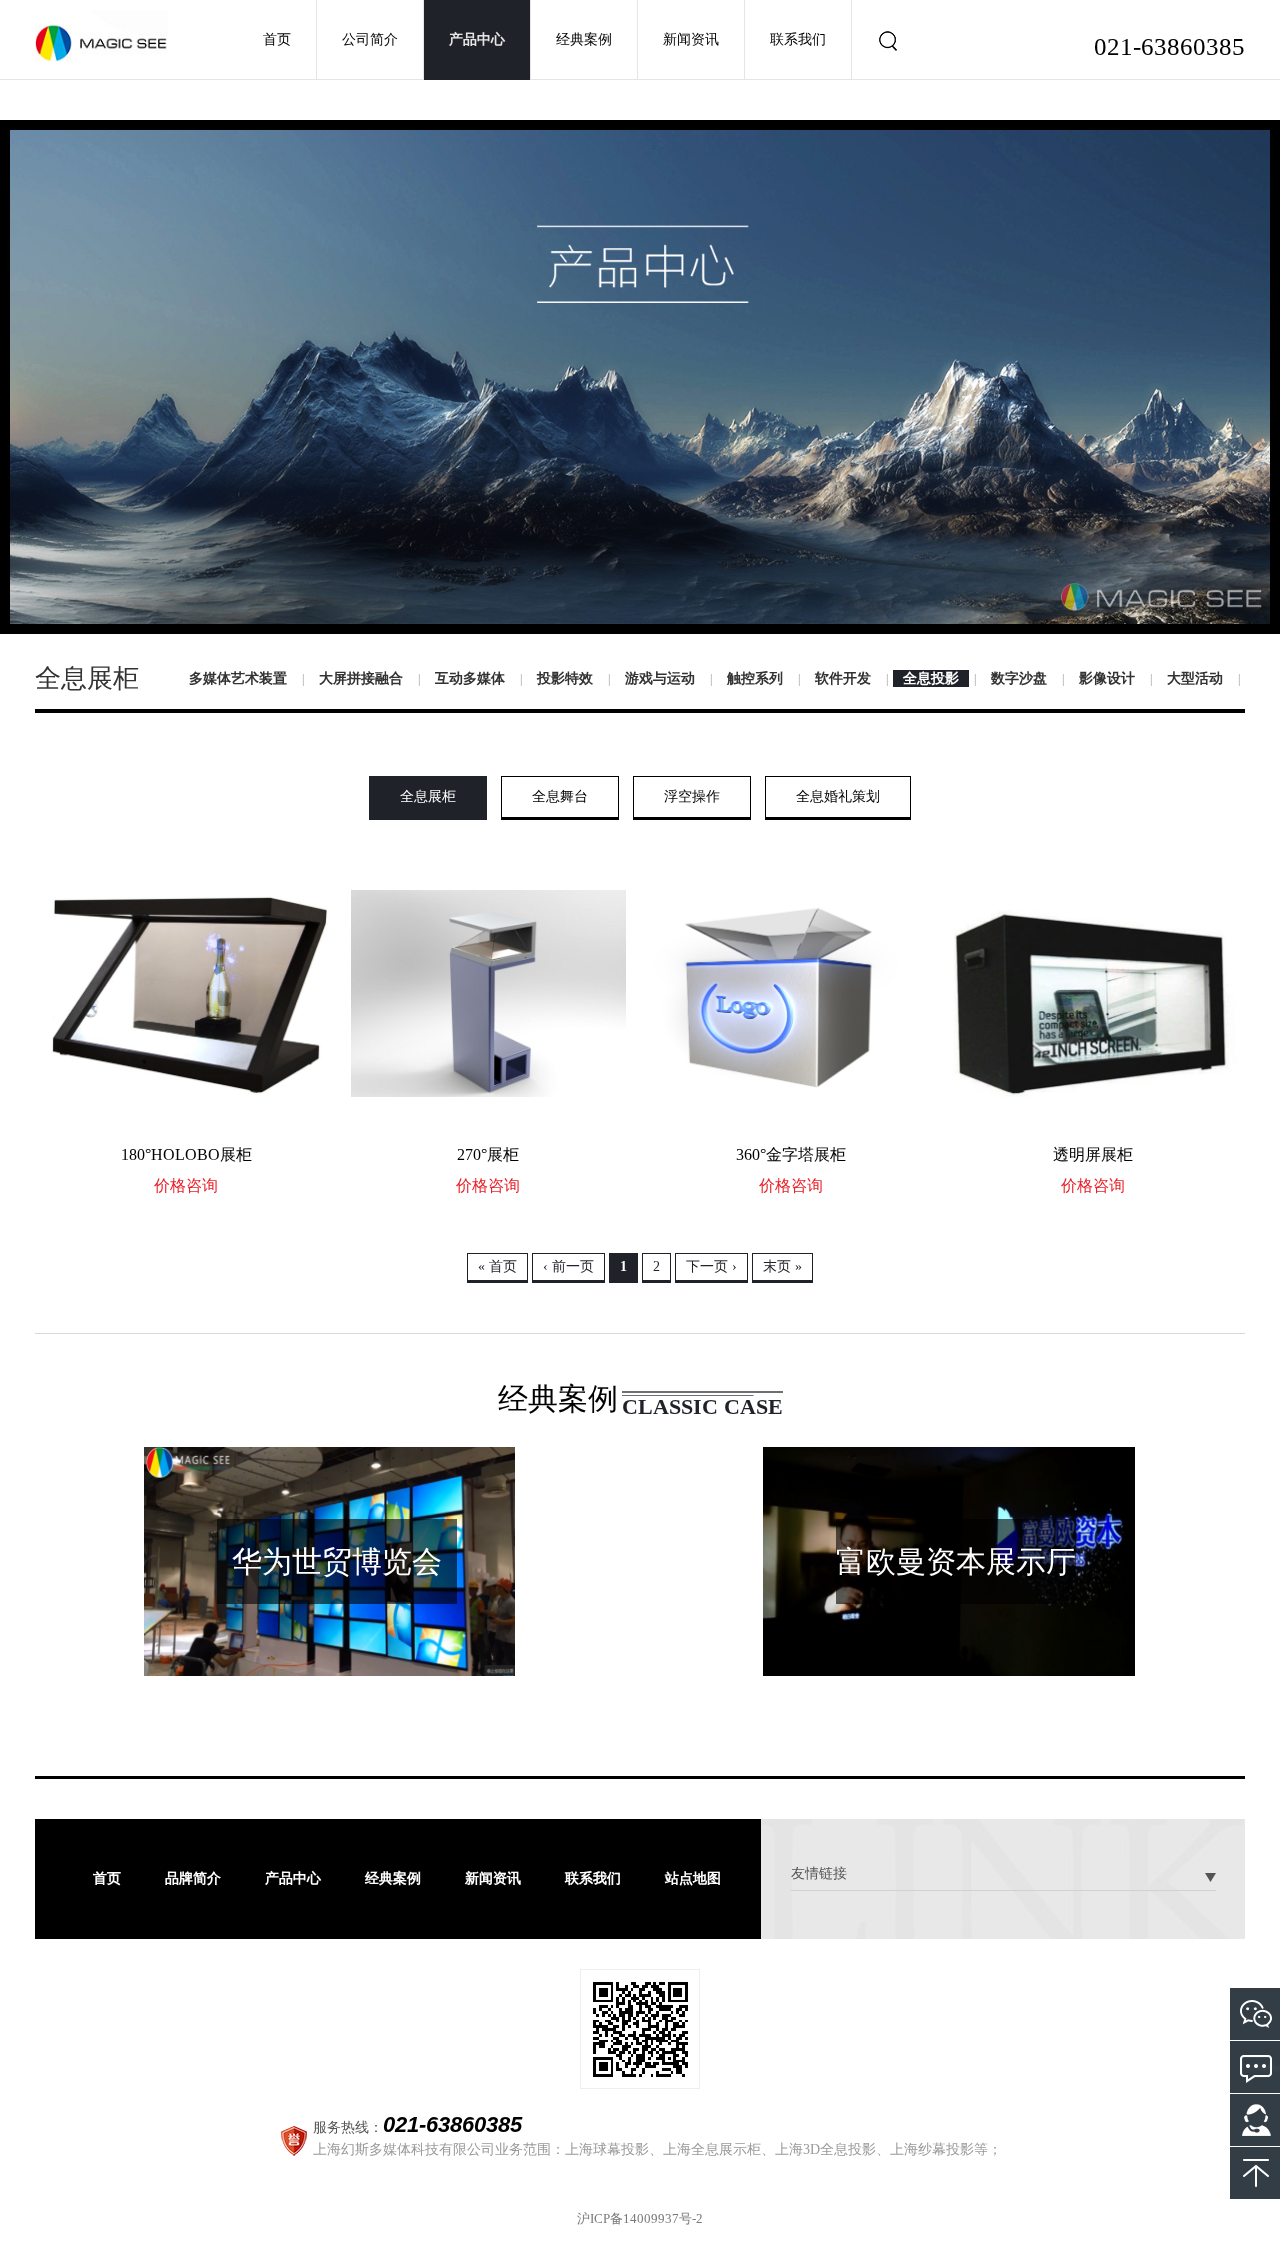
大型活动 (1195, 678)
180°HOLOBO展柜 (186, 1154)
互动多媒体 (470, 678)
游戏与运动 (660, 678)
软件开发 (843, 678)
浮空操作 (692, 796)
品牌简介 (193, 1878)
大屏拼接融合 (361, 678)
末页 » (782, 1266)
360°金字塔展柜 (791, 1154)
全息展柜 (428, 796)
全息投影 (931, 678)
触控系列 (755, 678)
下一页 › (711, 1266)
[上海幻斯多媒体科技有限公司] (101, 35)
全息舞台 (560, 796)
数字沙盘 (1019, 678)
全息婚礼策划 (838, 796)
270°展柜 (488, 1154)
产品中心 (477, 39)
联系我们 (798, 39)
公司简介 (370, 39)
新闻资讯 (691, 39)
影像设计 (1107, 678)
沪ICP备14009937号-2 (640, 2218)
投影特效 (565, 678)
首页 (277, 39)
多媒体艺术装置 (238, 678)
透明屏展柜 (1093, 1154)
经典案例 (584, 39)
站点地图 (693, 1878)
